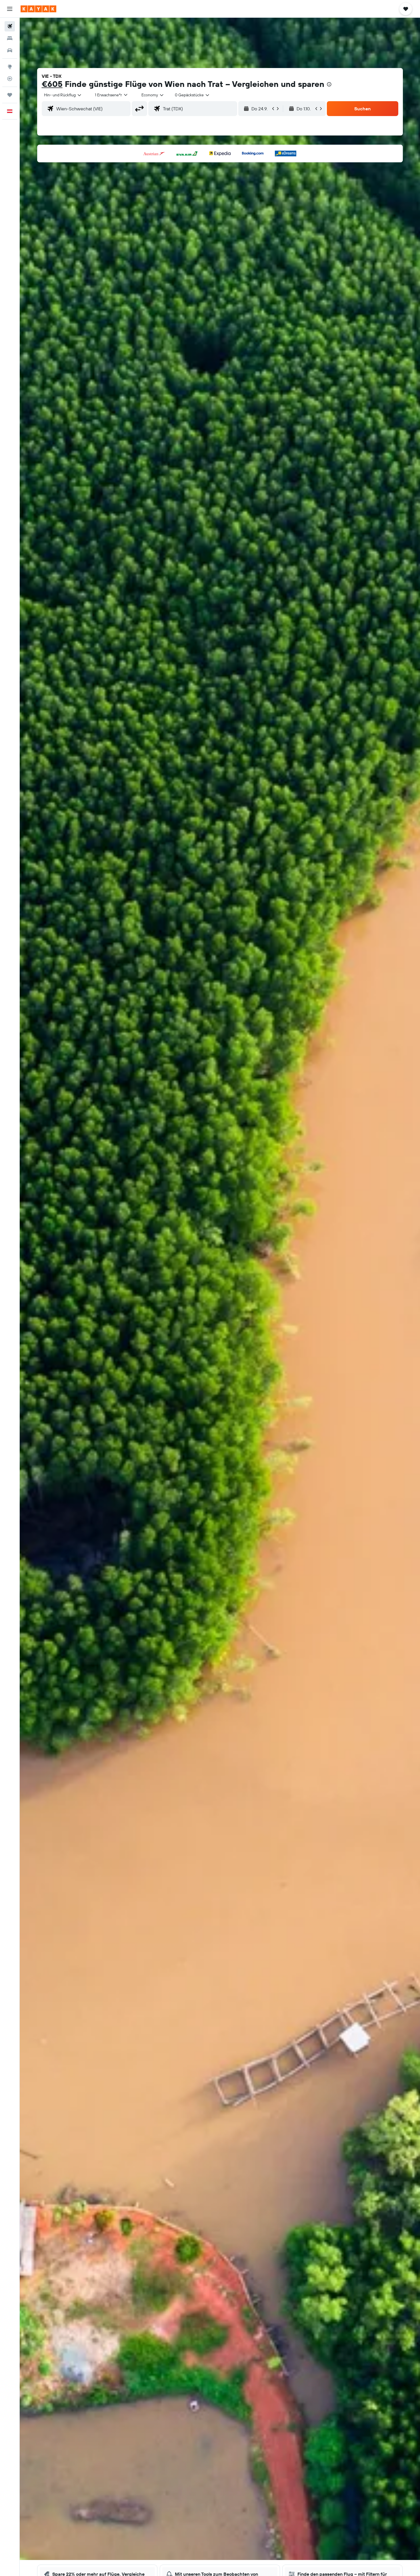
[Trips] (10, 95)
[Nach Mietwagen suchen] (10, 50)
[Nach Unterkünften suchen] (10, 38)
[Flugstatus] (10, 79)
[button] (10, 9)
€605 (52, 84)
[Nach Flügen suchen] (10, 26)
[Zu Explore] (10, 67)
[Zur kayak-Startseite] (38, 9)
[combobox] (63, 95)
